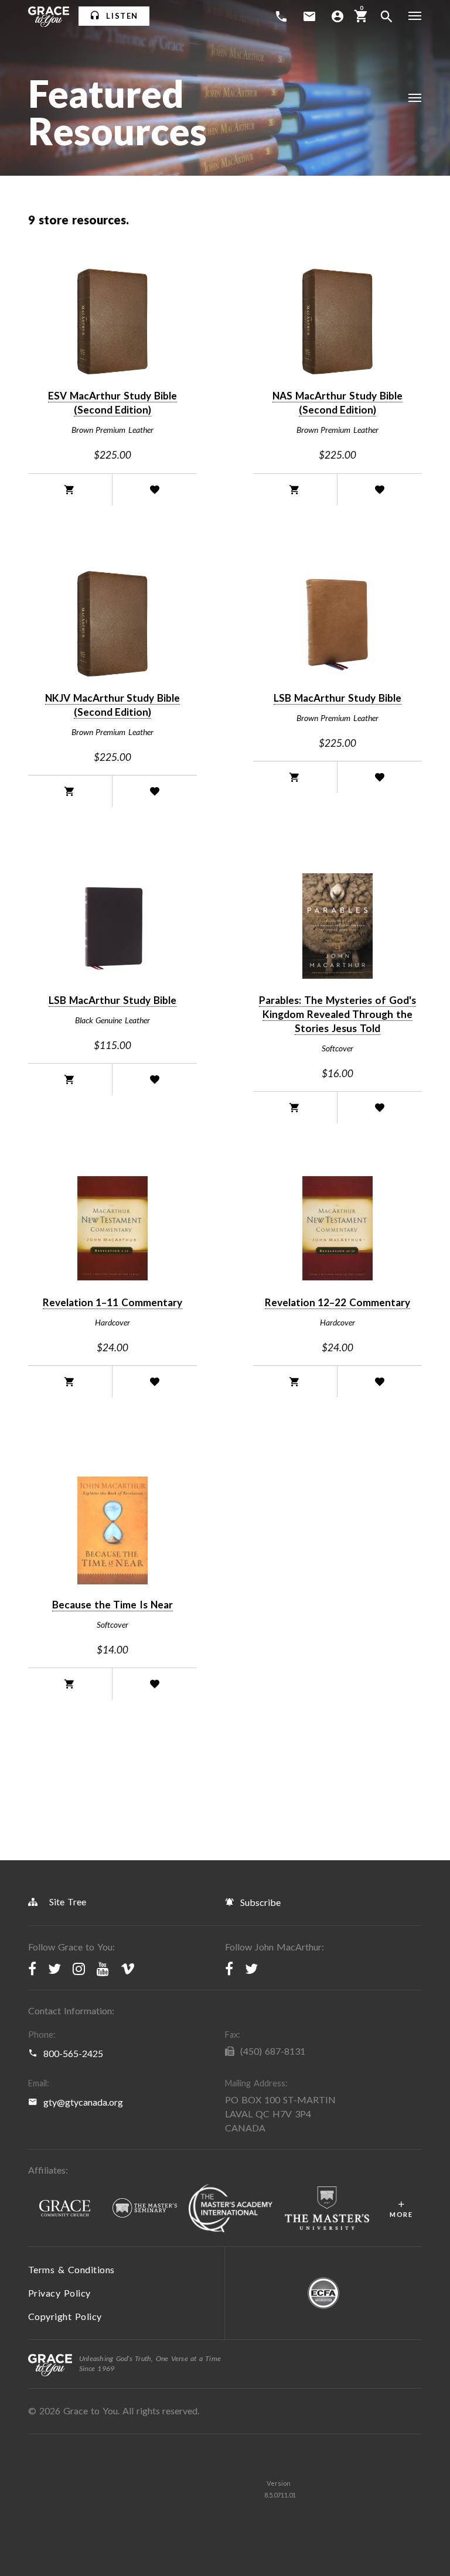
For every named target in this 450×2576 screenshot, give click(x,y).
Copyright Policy (65, 2316)
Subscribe (260, 1902)
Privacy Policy (59, 2293)
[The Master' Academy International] (231, 2209)
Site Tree (68, 1902)
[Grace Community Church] (64, 2209)
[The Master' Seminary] (145, 2208)
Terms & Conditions (71, 2269)
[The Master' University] (327, 2208)
